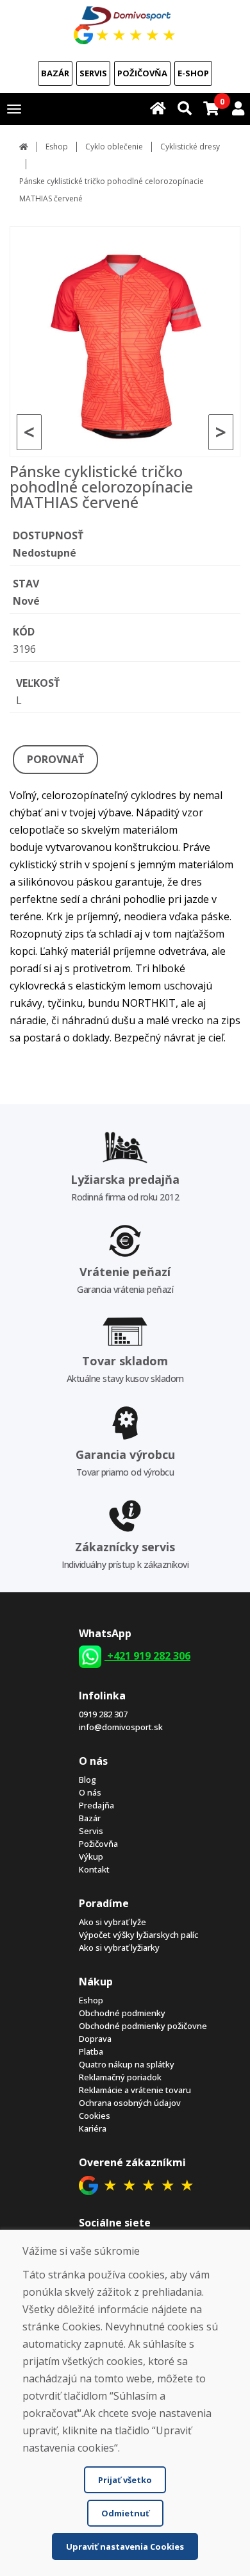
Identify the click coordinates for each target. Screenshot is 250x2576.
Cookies (95, 2116)
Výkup (91, 1856)
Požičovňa (142, 73)
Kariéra (93, 2128)
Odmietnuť (125, 2513)
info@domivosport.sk (121, 1727)
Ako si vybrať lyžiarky (119, 1948)
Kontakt (94, 1869)
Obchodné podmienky (122, 2013)
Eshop (57, 147)
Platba (91, 2051)
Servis (93, 73)
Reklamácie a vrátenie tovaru (135, 2090)
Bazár (55, 73)
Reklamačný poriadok (120, 2077)
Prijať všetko (125, 2480)
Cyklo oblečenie (114, 147)
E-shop (193, 73)
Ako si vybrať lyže (113, 1922)
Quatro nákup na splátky (127, 2064)
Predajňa (96, 1805)
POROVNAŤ (55, 759)
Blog (88, 1780)
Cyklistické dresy (190, 147)
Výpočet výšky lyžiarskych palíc (138, 1935)
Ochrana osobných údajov (130, 2103)
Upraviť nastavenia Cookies (125, 2547)
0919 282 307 (103, 1714)
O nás (90, 1792)
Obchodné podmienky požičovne (143, 2026)
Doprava (95, 2039)
